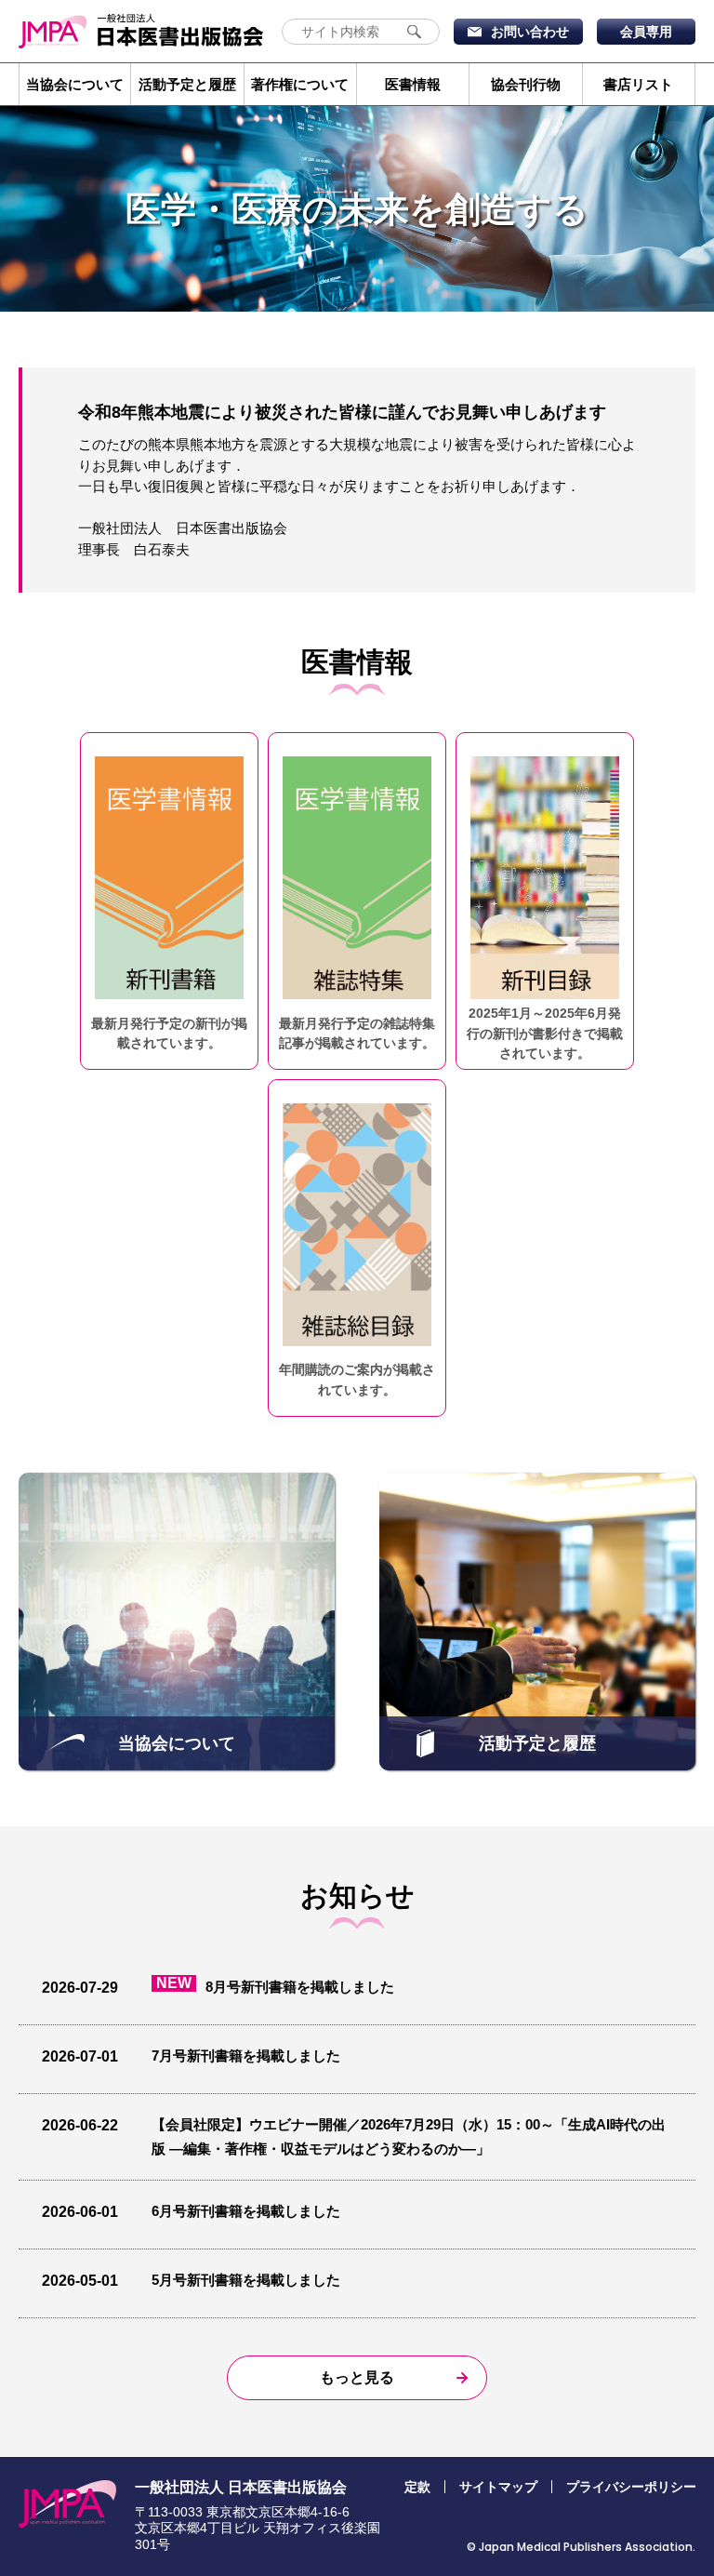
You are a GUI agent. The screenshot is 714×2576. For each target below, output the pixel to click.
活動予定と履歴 (187, 84)
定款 (417, 2487)
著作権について (300, 84)
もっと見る (357, 2377)
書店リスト (638, 84)
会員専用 (646, 32)
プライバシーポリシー (631, 2487)
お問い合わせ (530, 32)
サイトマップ (498, 2487)
